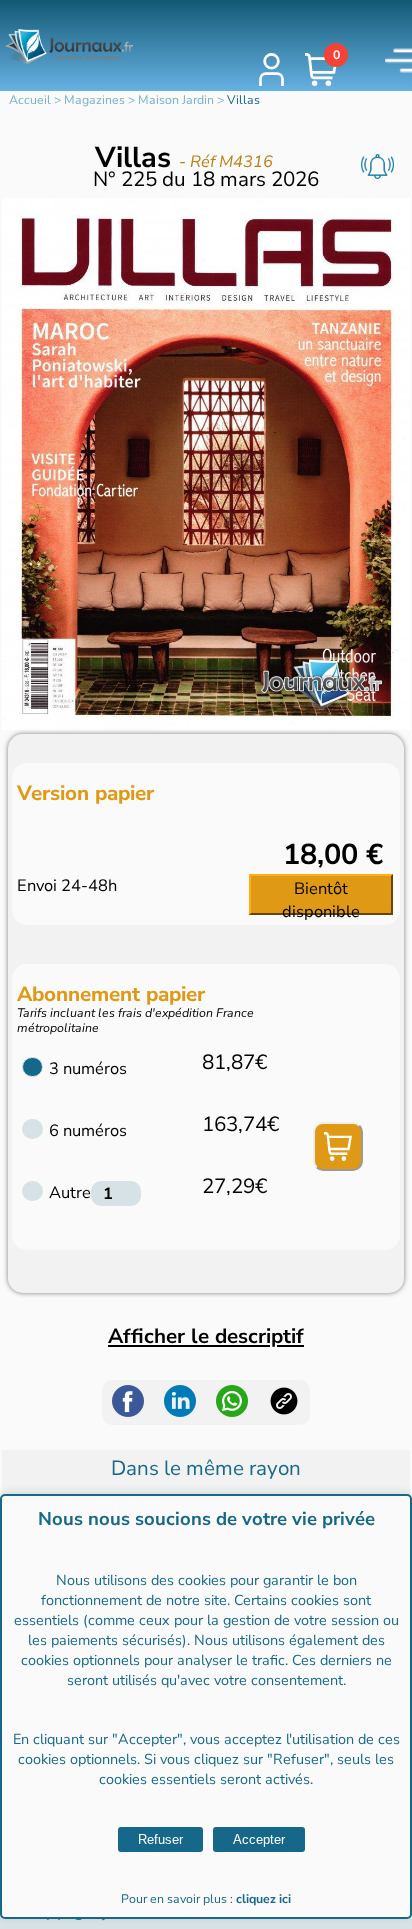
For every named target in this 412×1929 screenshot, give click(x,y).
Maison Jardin (176, 100)
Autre (70, 1192)
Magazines (94, 100)
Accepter (259, 1839)
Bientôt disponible (321, 896)
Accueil (30, 100)
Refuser (160, 1839)
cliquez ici (263, 1899)
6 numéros (88, 1130)
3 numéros (88, 1068)
